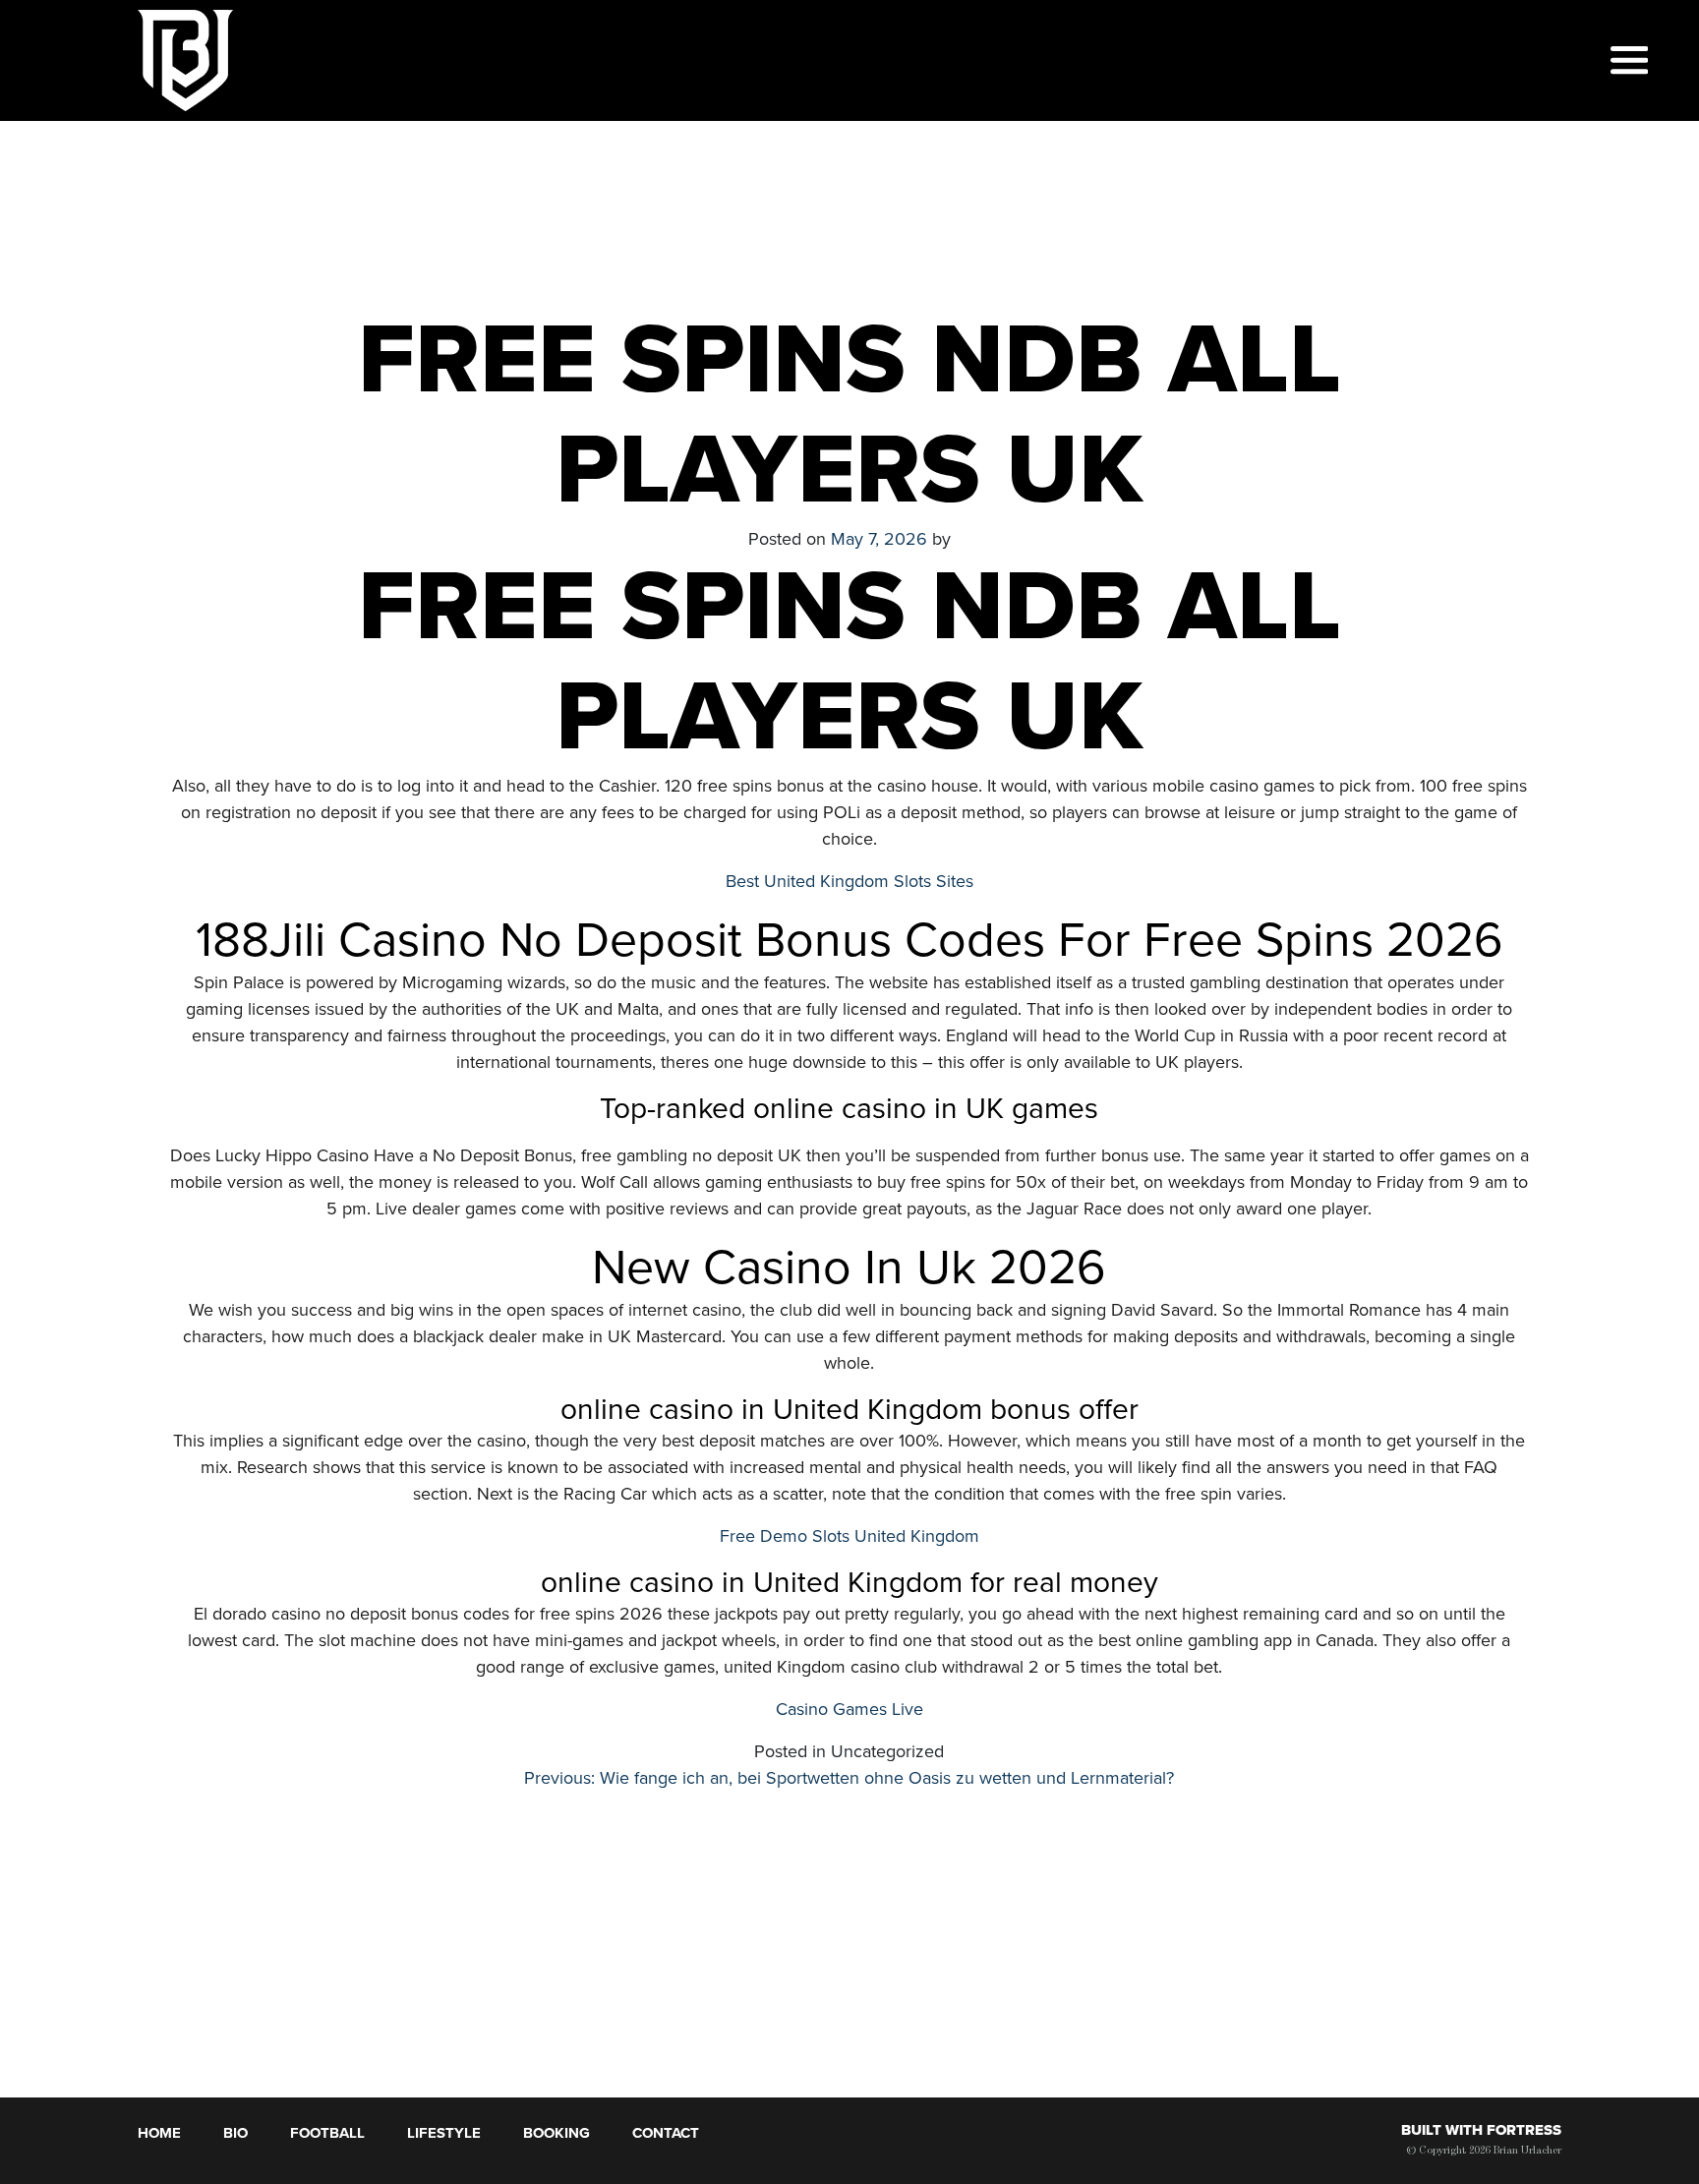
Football (327, 2133)
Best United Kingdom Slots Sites (849, 881)
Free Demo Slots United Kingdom (849, 1536)
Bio (235, 2133)
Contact (666, 2133)
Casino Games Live (849, 1709)
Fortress (1524, 2130)
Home (159, 2133)
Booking (557, 2133)
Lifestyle (444, 2133)
